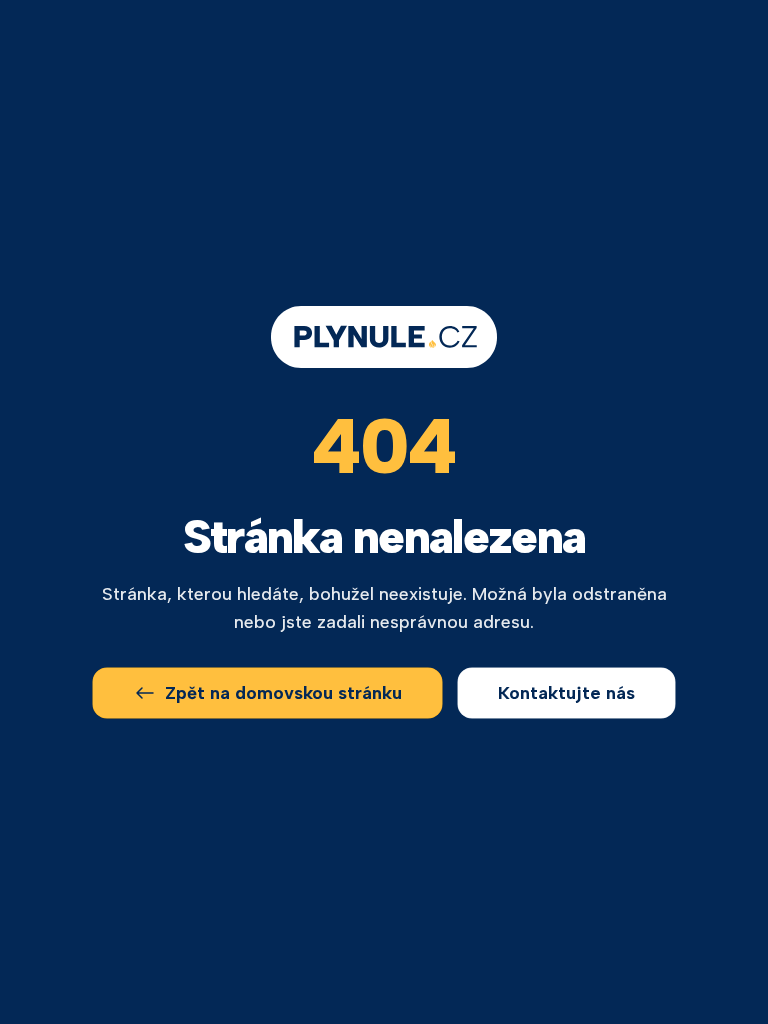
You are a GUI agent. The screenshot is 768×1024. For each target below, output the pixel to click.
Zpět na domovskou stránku (283, 693)
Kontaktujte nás (566, 693)
